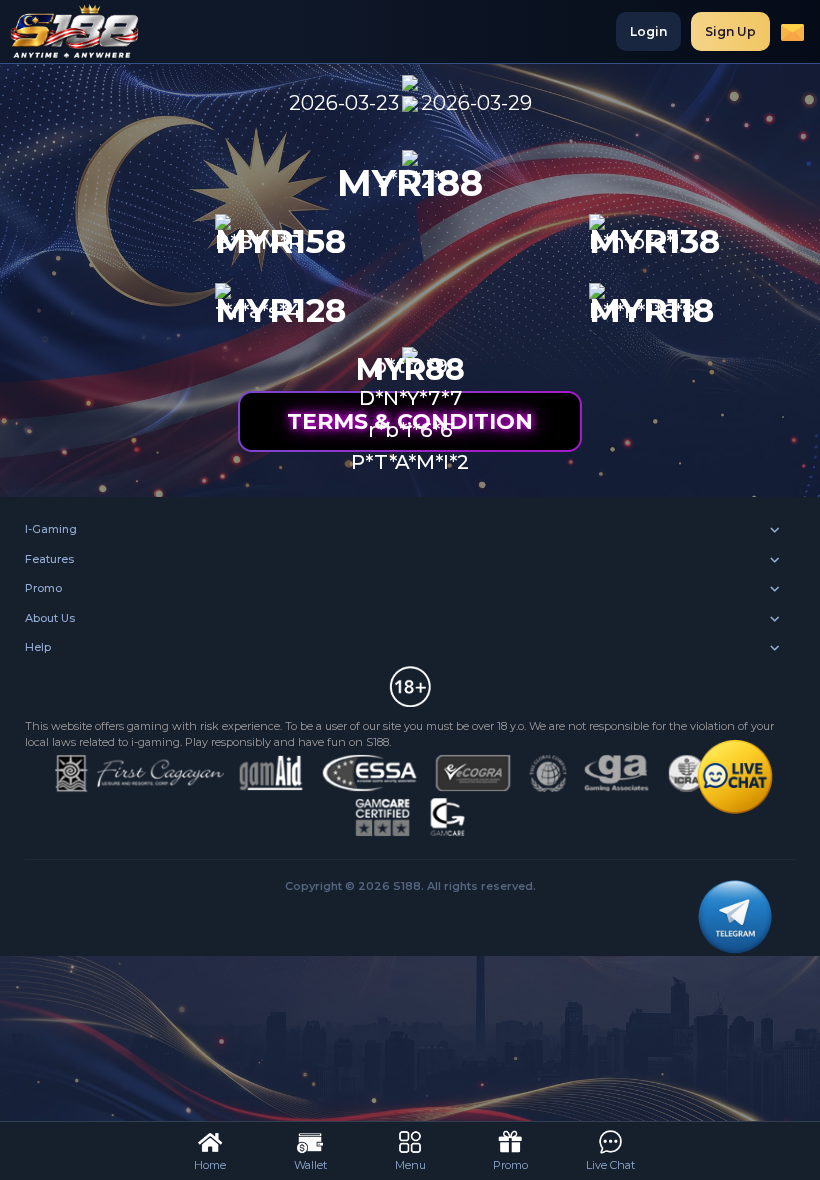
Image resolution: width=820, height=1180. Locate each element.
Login (648, 31)
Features (49, 559)
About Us (50, 618)
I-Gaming (51, 529)
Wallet (310, 1165)
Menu (410, 1165)
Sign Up (730, 31)
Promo (43, 588)
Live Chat (610, 1165)
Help (38, 647)
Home (210, 1165)
